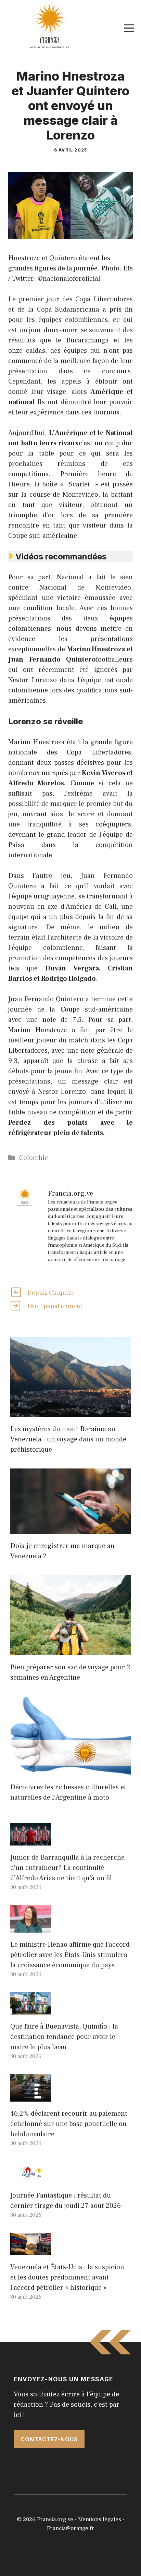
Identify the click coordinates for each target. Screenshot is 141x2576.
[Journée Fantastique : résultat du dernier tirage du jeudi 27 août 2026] (31, 2178)
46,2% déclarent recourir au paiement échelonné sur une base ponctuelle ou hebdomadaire (69, 2124)
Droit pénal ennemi (55, 1306)
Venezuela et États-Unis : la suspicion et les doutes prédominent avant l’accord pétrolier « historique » (67, 2277)
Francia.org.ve (55, 2519)
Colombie (34, 1158)
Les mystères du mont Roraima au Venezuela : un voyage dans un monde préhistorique (68, 1439)
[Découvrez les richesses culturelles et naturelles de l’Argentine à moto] (70, 1770)
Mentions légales (100, 2519)
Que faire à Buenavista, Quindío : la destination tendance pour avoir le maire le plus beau (64, 2037)
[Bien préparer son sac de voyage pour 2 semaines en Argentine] (70, 1650)
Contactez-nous (49, 2439)
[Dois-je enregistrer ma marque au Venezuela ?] (70, 1529)
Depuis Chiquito (50, 1293)
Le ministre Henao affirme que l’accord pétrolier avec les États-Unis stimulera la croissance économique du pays (70, 1955)
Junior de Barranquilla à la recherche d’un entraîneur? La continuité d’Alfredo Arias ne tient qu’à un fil (67, 1868)
